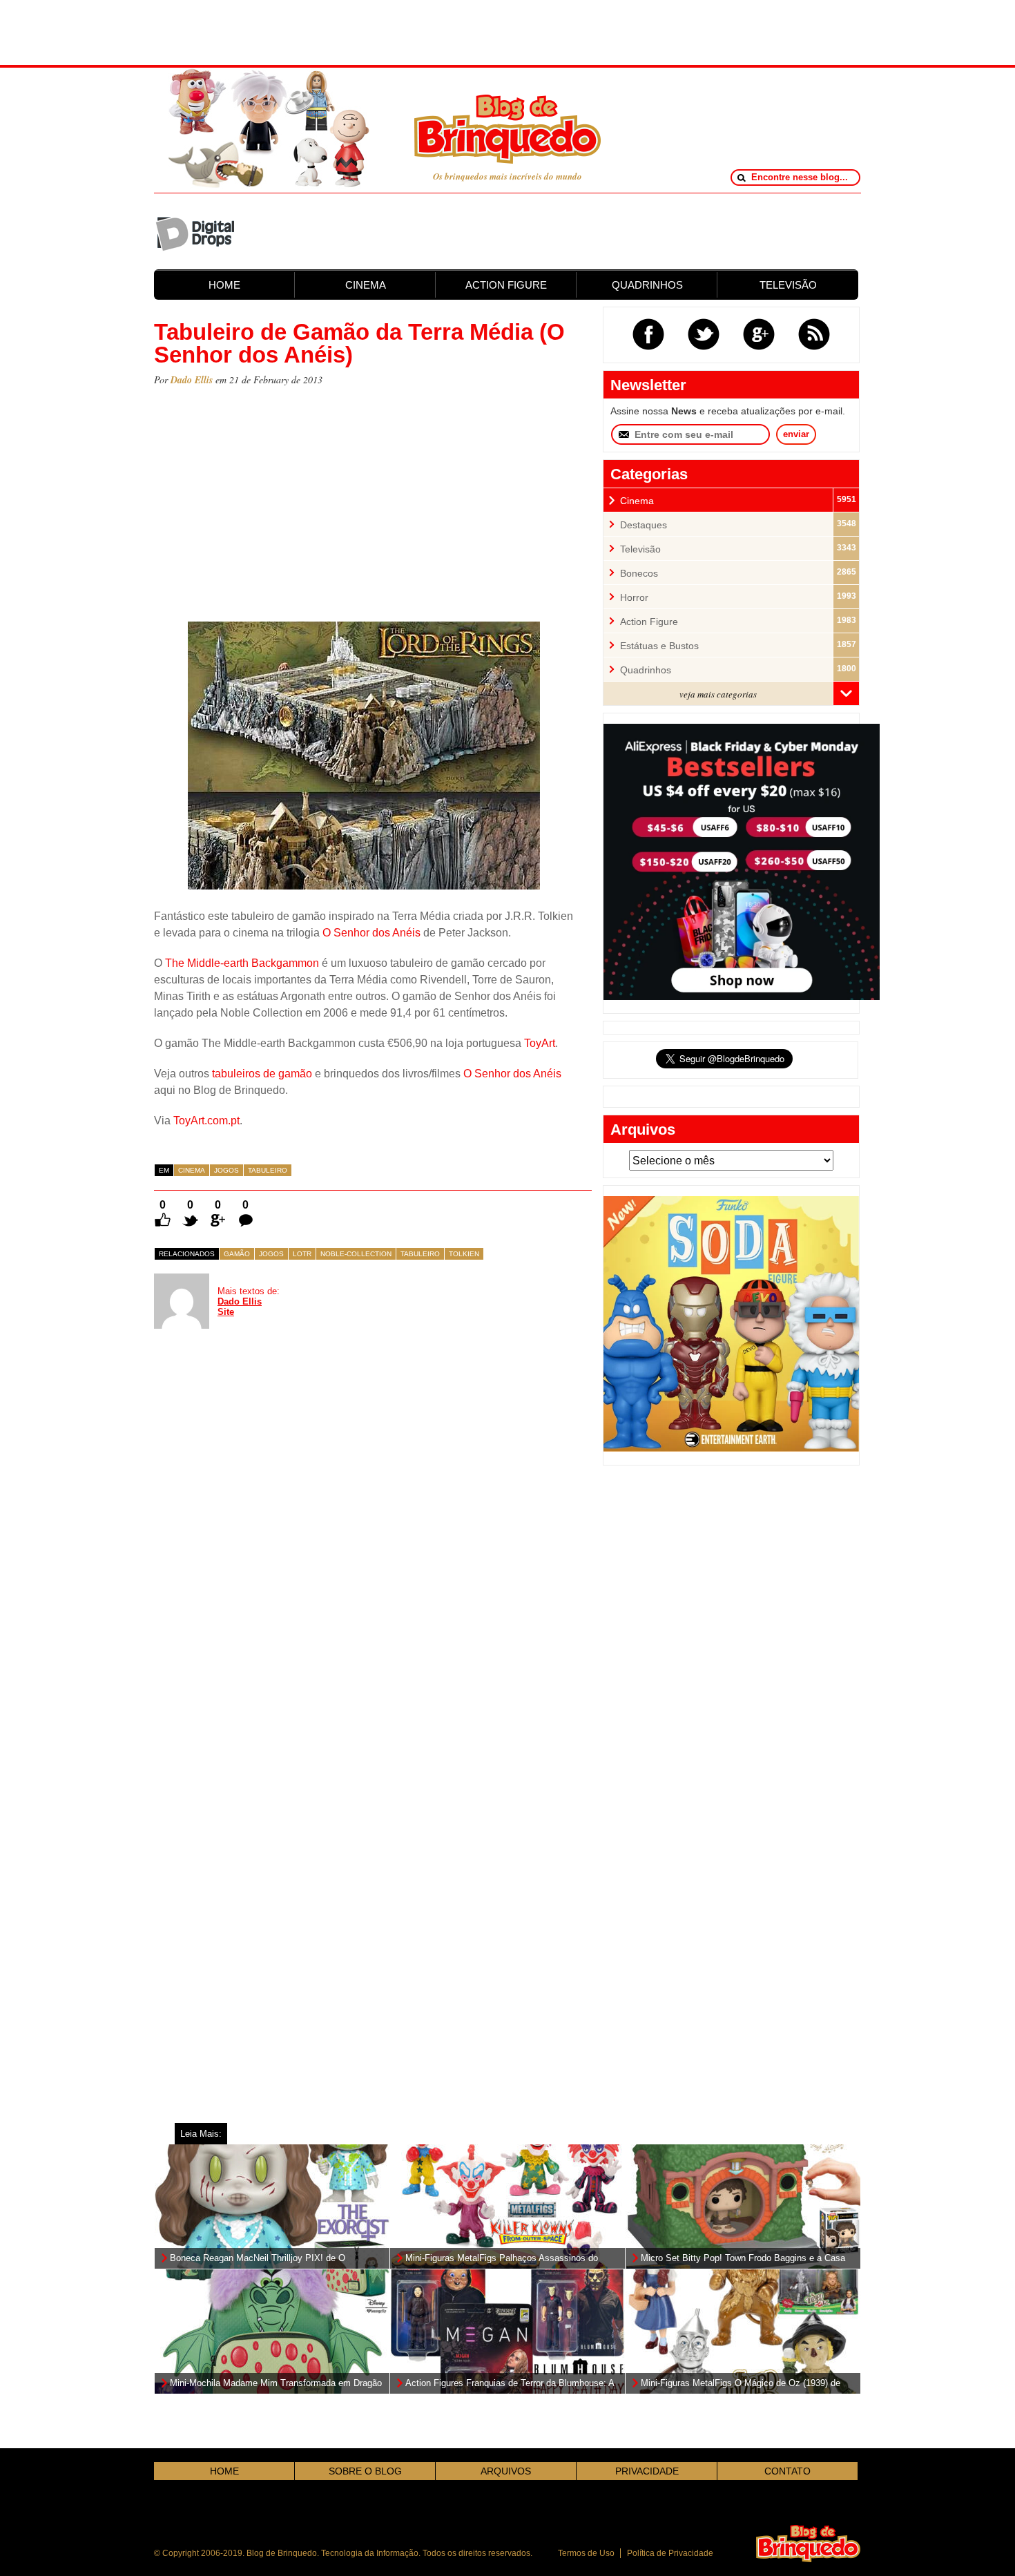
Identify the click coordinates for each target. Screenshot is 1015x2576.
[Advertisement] (507, 31)
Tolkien (464, 1254)
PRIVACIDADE (647, 2471)
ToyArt (540, 1043)
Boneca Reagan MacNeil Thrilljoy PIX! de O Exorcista (258, 2259)
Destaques (644, 525)
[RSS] (814, 334)
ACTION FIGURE (506, 285)
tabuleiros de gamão (262, 1074)
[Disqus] (258, 1536)
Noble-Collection (356, 1254)
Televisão (640, 549)
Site (226, 1312)
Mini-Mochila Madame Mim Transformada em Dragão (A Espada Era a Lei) (276, 2384)
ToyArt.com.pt (206, 1121)
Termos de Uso (586, 2553)
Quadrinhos (646, 670)
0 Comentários (245, 1205)
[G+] (759, 334)
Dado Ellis (192, 380)
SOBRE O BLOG (365, 2471)
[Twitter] (704, 334)
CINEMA (366, 285)
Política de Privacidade (670, 2553)
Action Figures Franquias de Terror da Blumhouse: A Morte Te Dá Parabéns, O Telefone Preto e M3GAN (510, 2384)
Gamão (237, 1254)
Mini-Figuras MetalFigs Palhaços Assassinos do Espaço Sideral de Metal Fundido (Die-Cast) (502, 2259)
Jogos (226, 1170)
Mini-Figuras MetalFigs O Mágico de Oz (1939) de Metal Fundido (741, 2384)
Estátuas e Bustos (659, 646)
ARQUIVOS (506, 2471)
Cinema (192, 1170)
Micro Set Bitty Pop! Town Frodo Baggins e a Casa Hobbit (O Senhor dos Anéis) (743, 2259)
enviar (796, 434)
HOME (224, 285)
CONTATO (787, 2471)
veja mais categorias (718, 694)
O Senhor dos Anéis (371, 933)
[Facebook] (648, 334)
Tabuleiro (268, 1170)
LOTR (302, 1254)
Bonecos (639, 574)
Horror (634, 598)
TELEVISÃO (788, 285)
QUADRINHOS (647, 285)
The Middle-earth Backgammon (242, 963)
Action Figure (649, 622)
